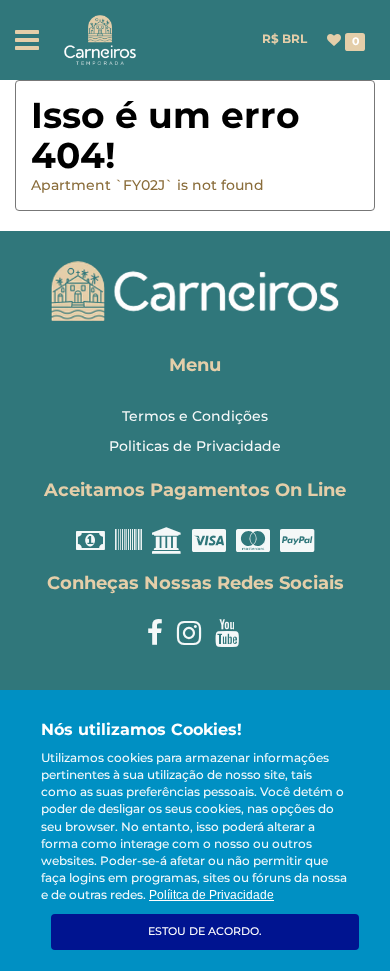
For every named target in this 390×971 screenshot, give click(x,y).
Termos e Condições (195, 416)
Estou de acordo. (205, 931)
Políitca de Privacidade (211, 895)
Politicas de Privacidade (195, 446)
